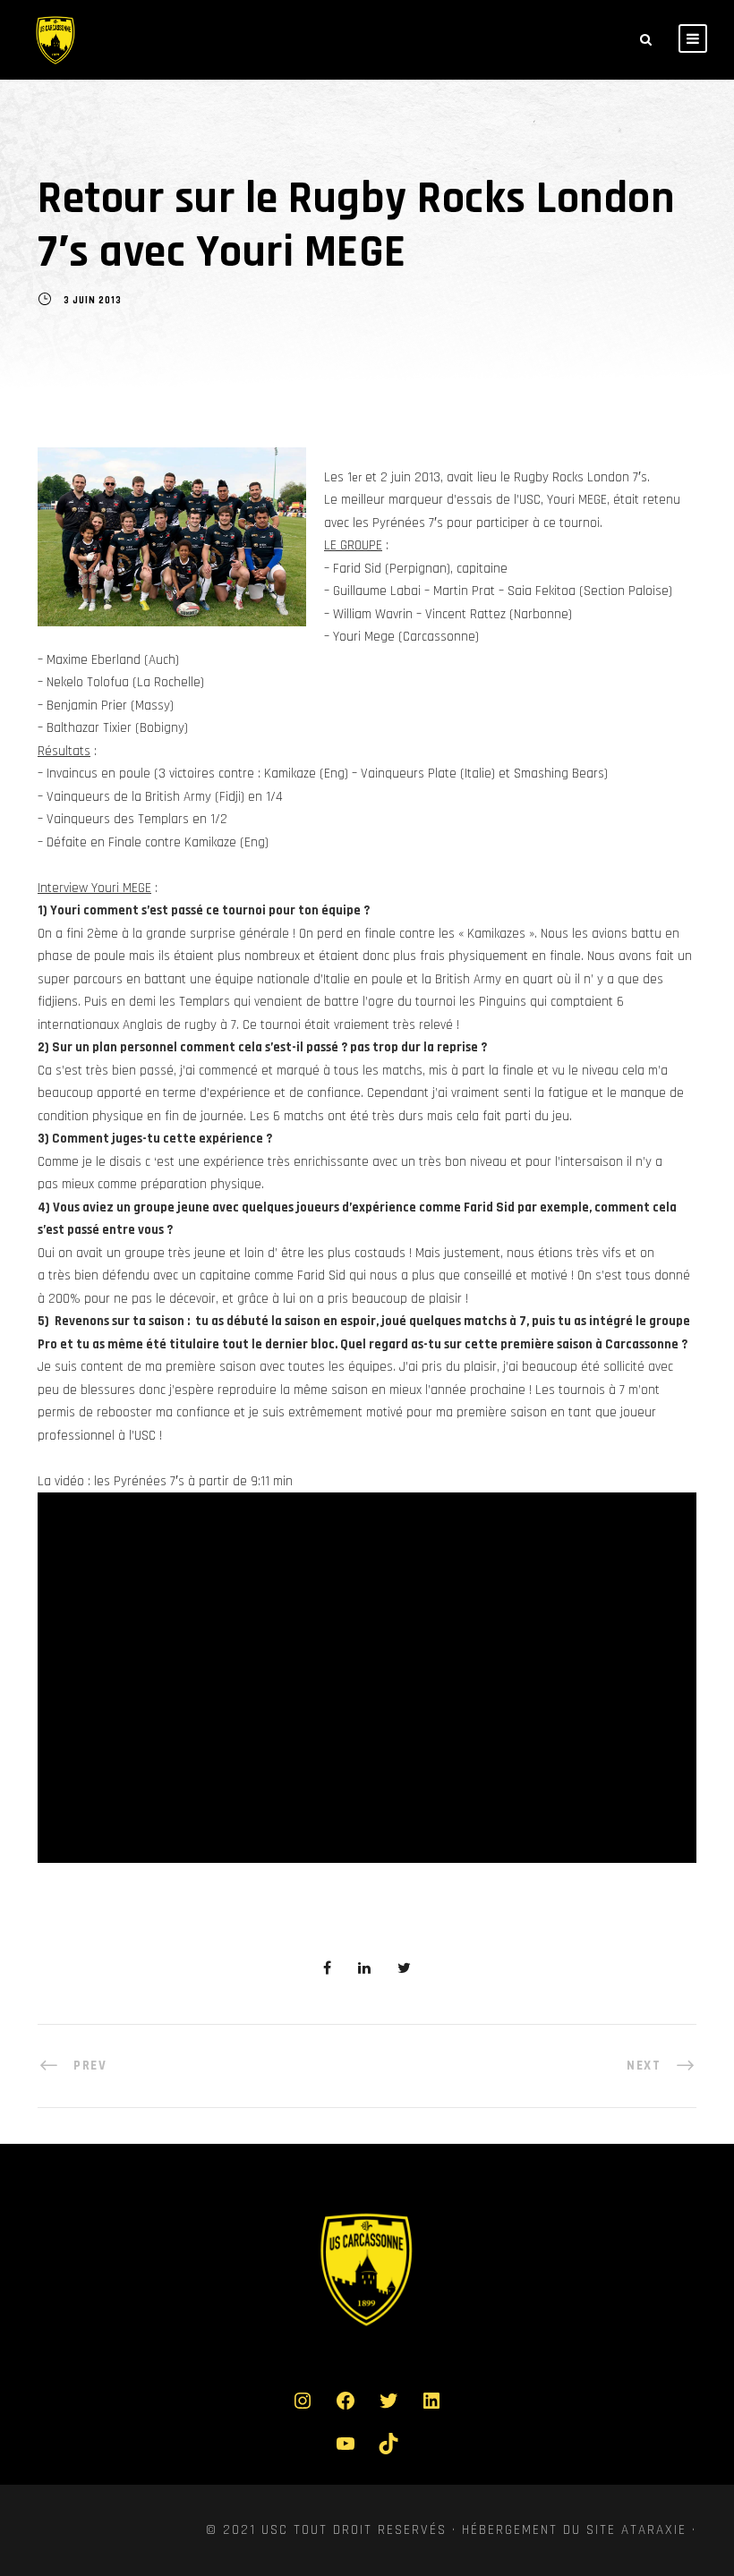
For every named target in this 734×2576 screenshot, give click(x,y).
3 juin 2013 (93, 302)
